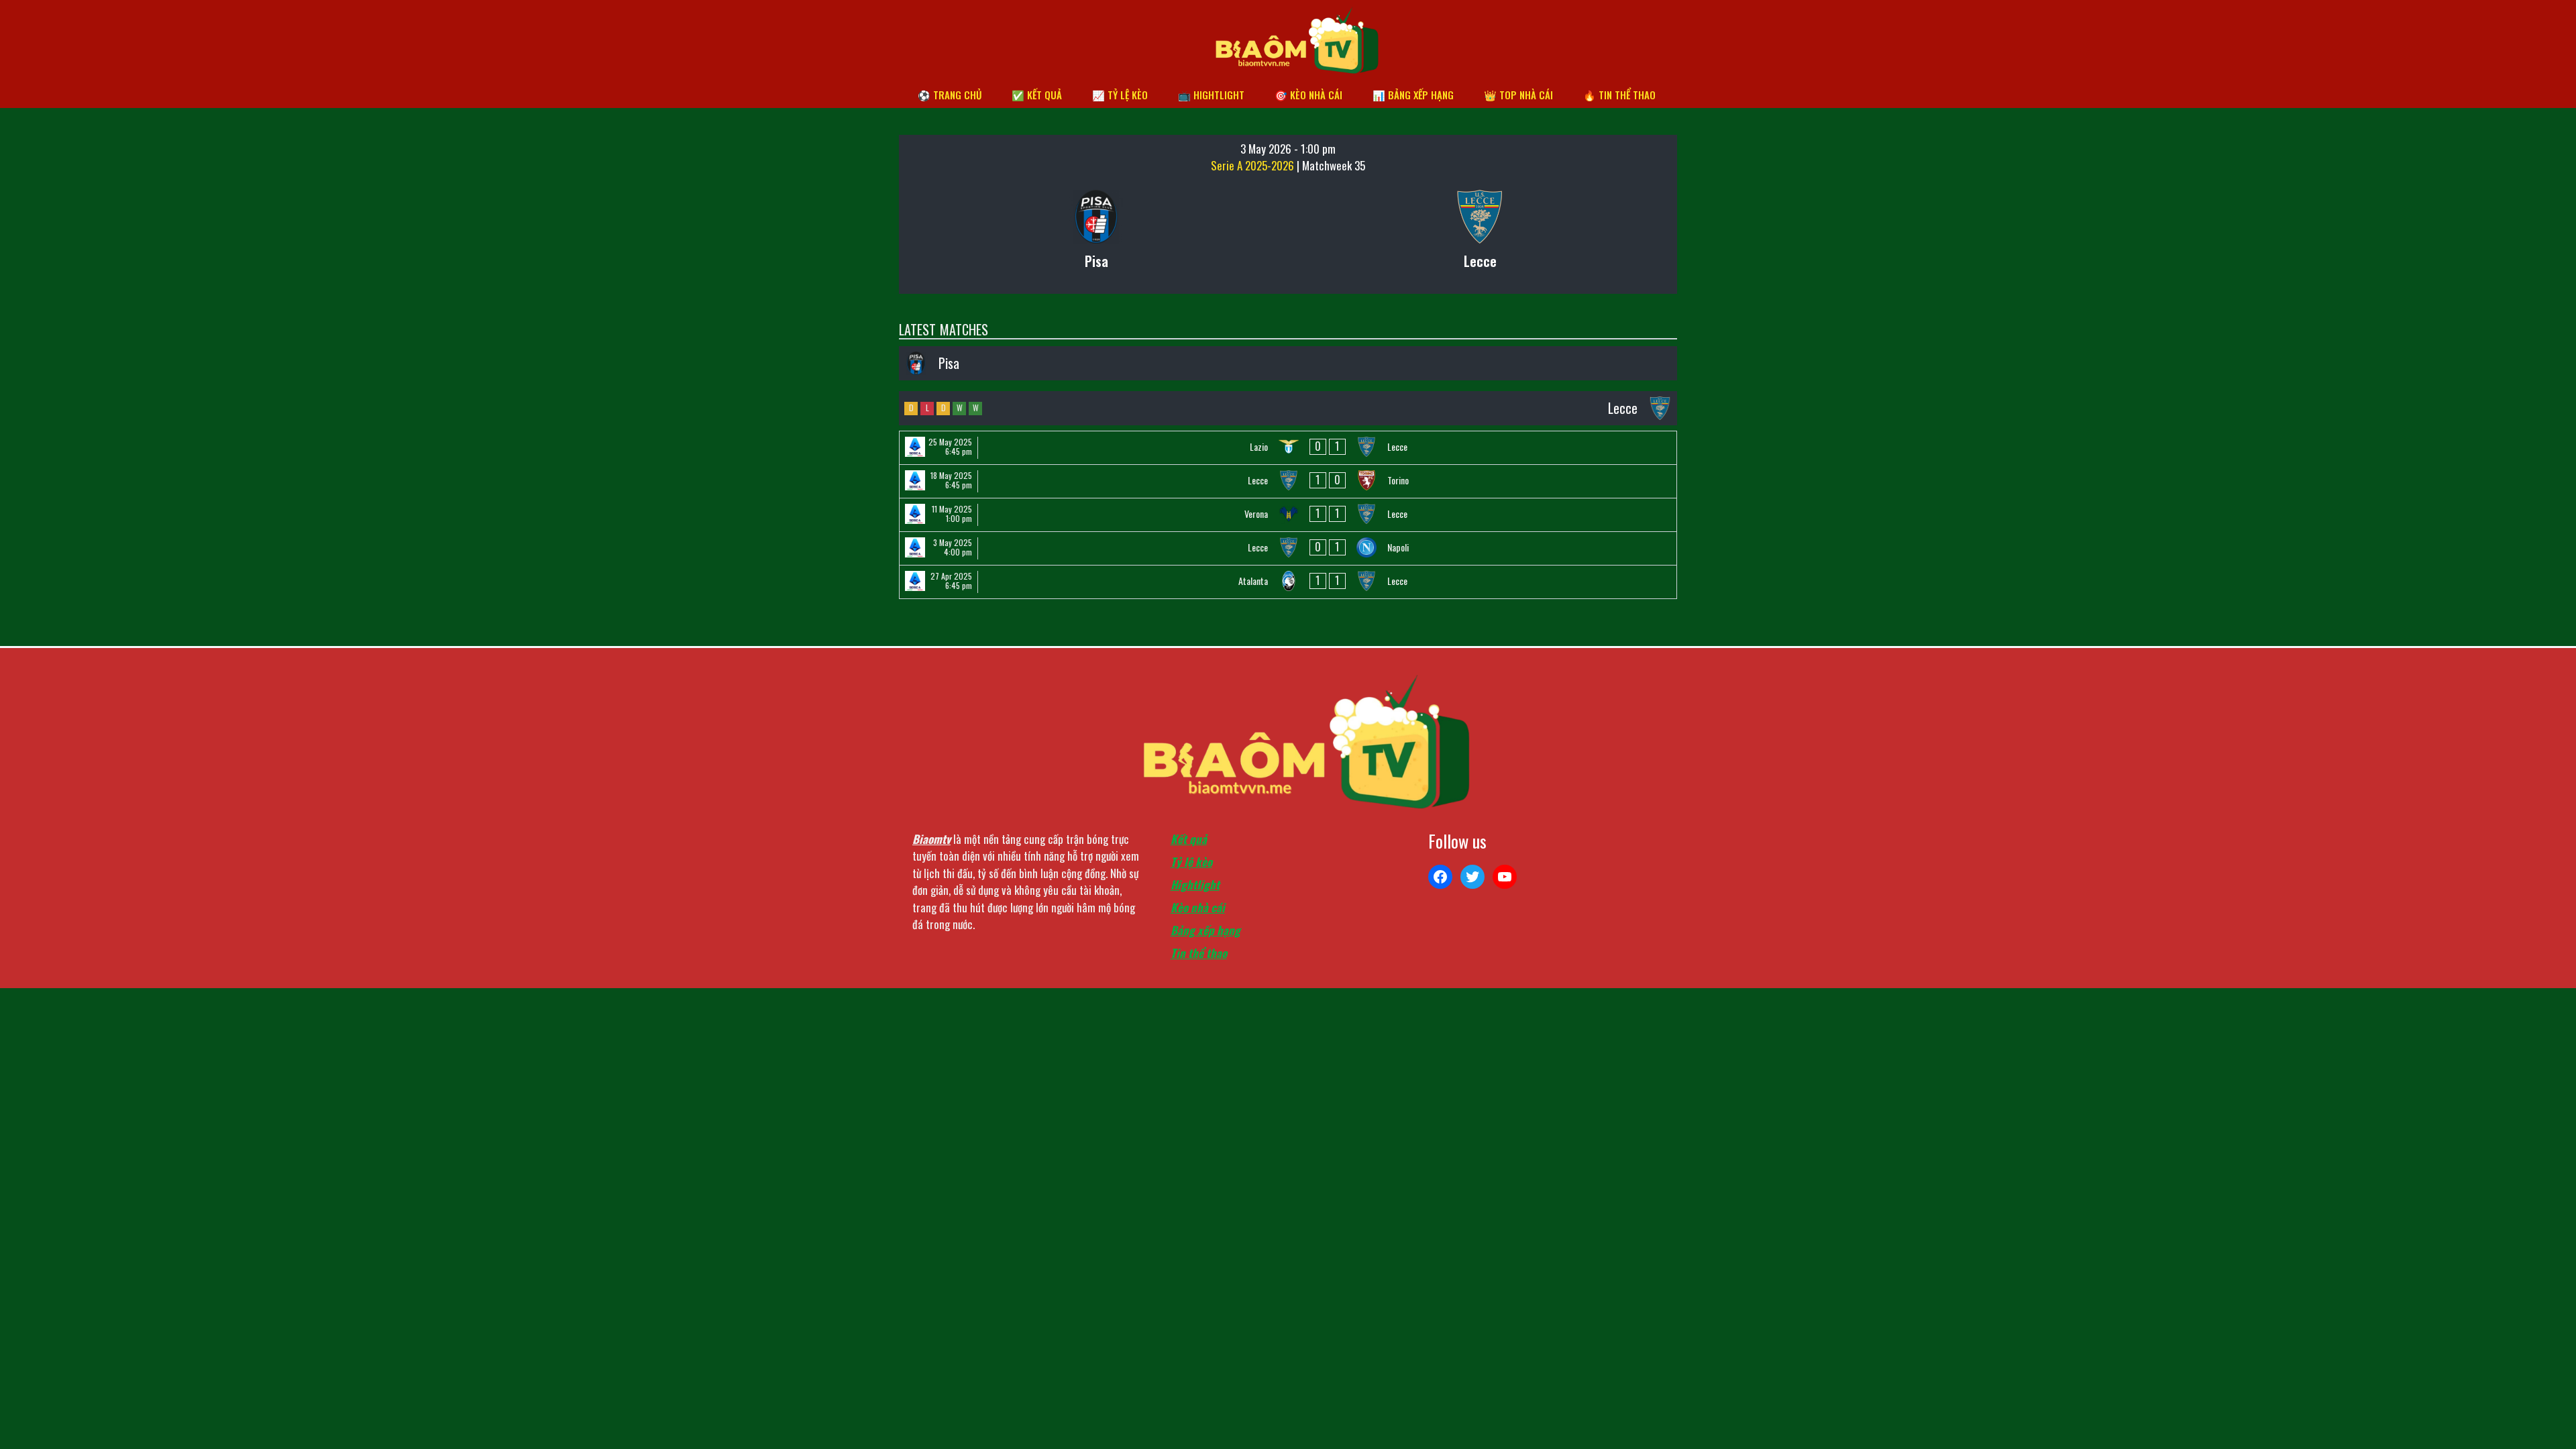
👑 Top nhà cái (1518, 95)
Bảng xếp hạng (1205, 930)
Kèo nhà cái (1198, 907)
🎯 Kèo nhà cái (1308, 95)
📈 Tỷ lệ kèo (1120, 95)
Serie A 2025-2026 (1254, 165)
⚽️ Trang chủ (950, 95)
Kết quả (1189, 839)
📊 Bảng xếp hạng (1413, 95)
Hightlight (1195, 884)
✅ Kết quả (1037, 95)
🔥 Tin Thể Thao (1619, 95)
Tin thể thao (1199, 953)
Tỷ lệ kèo (1191, 862)
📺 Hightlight (1211, 95)
